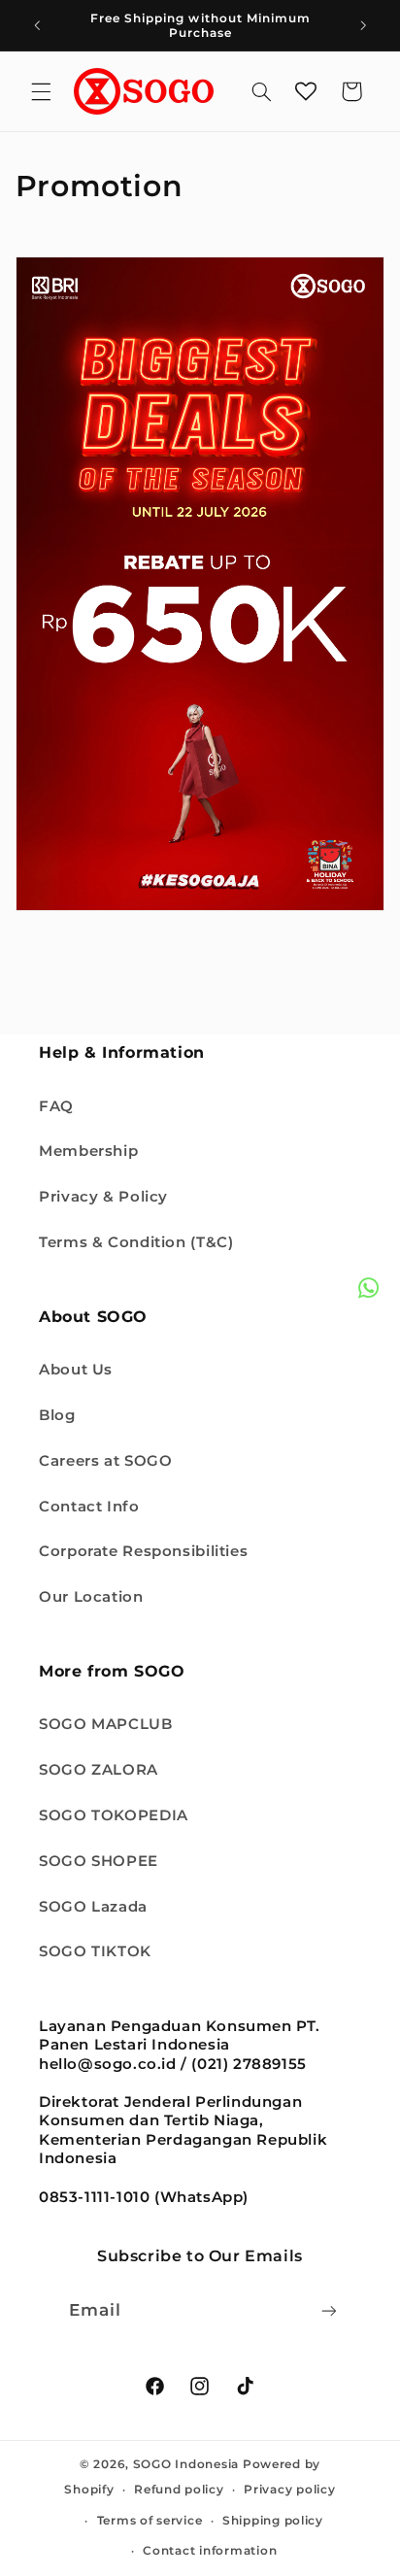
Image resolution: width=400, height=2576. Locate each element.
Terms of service (150, 2521)
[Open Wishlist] (306, 91)
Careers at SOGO (105, 1461)
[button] (41, 91)
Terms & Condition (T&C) (136, 1242)
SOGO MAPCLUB (106, 1724)
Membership (88, 1151)
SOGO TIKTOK (95, 1951)
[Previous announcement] (37, 25)
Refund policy (179, 2490)
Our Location (91, 1597)
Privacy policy (289, 2490)
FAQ (56, 1106)
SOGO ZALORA (99, 1770)
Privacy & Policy (103, 1197)
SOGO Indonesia (186, 2464)
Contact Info (89, 1507)
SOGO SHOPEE (99, 1861)
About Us (76, 1370)
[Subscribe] (329, 2310)
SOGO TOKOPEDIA (114, 1815)
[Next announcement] (363, 25)
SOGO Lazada (93, 1907)
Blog (57, 1415)
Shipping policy (273, 2521)
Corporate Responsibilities (143, 1551)
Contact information (210, 2551)
